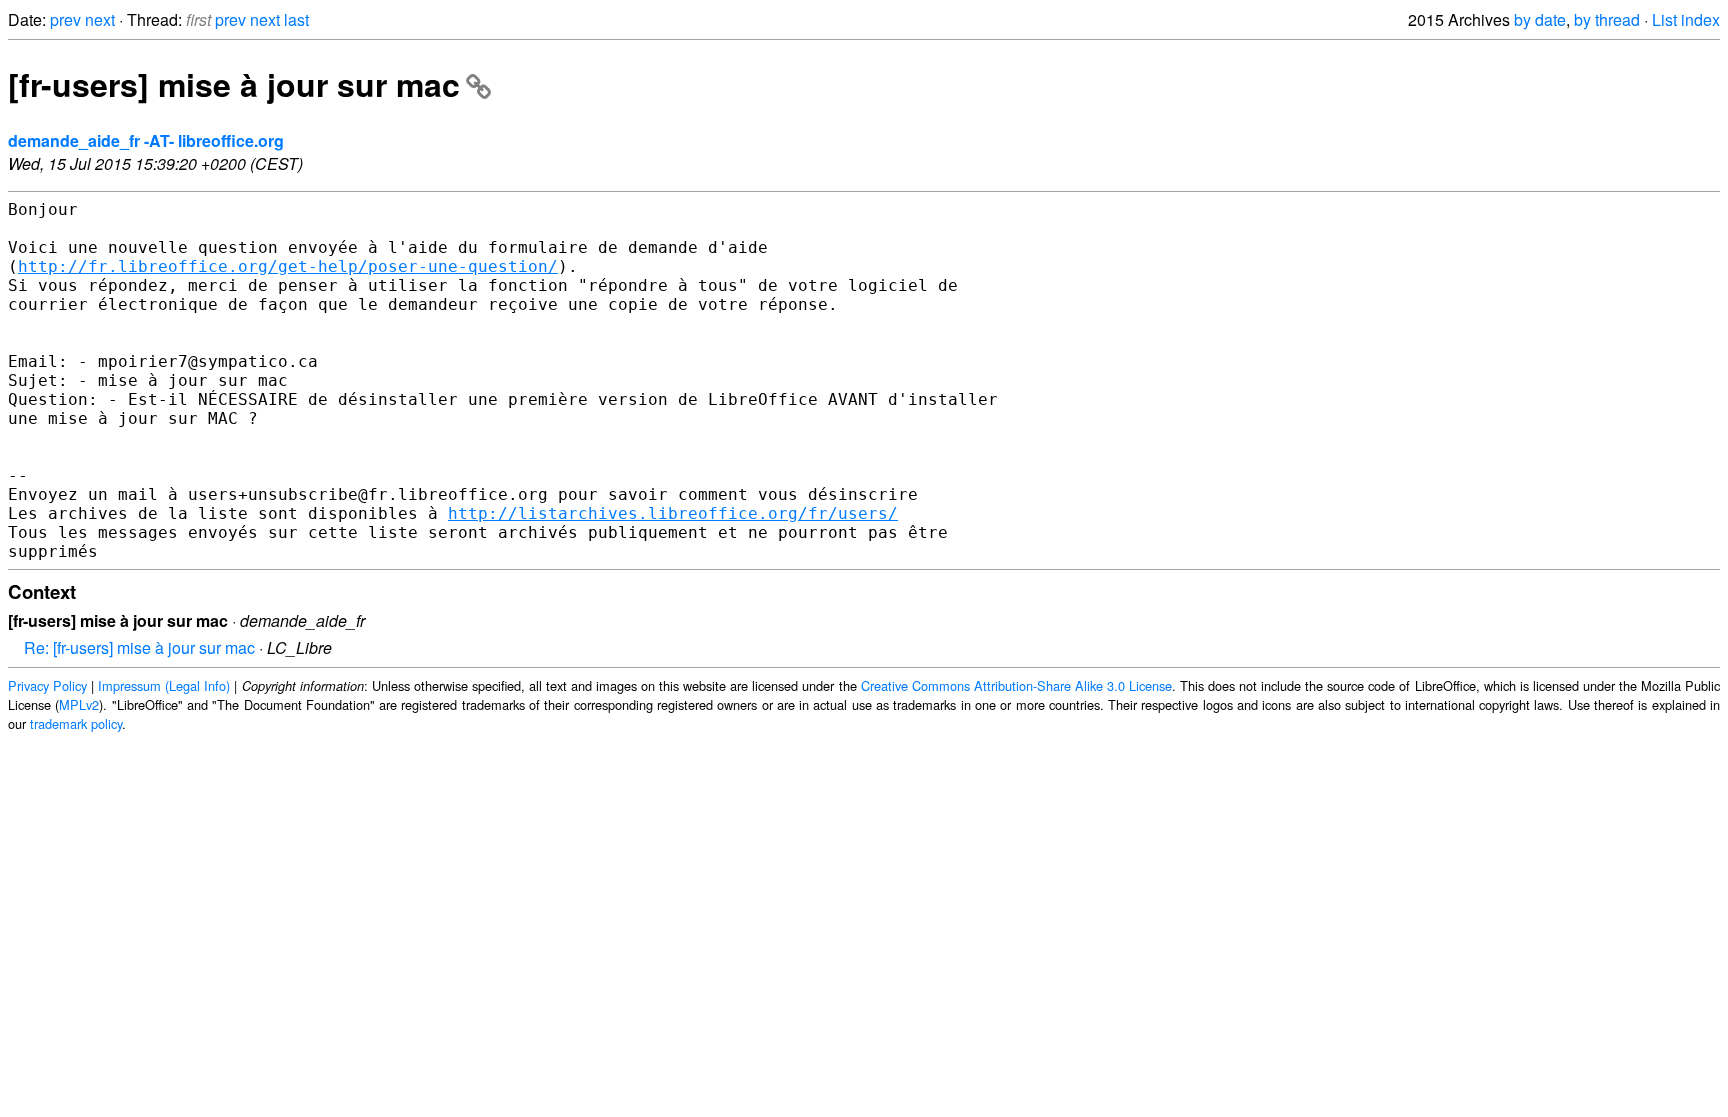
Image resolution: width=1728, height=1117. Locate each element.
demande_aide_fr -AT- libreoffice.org (146, 140)
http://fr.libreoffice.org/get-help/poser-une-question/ (288, 266)
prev (65, 19)
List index (1686, 19)
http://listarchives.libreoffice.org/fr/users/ (673, 513)
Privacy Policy (47, 685)
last (296, 19)
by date (1540, 19)
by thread (1607, 19)
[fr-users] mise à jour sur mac (234, 84)
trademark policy (76, 723)
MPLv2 (79, 704)
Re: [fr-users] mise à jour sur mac (139, 647)
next (100, 19)
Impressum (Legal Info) (164, 685)
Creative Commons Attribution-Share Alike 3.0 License (1016, 685)
